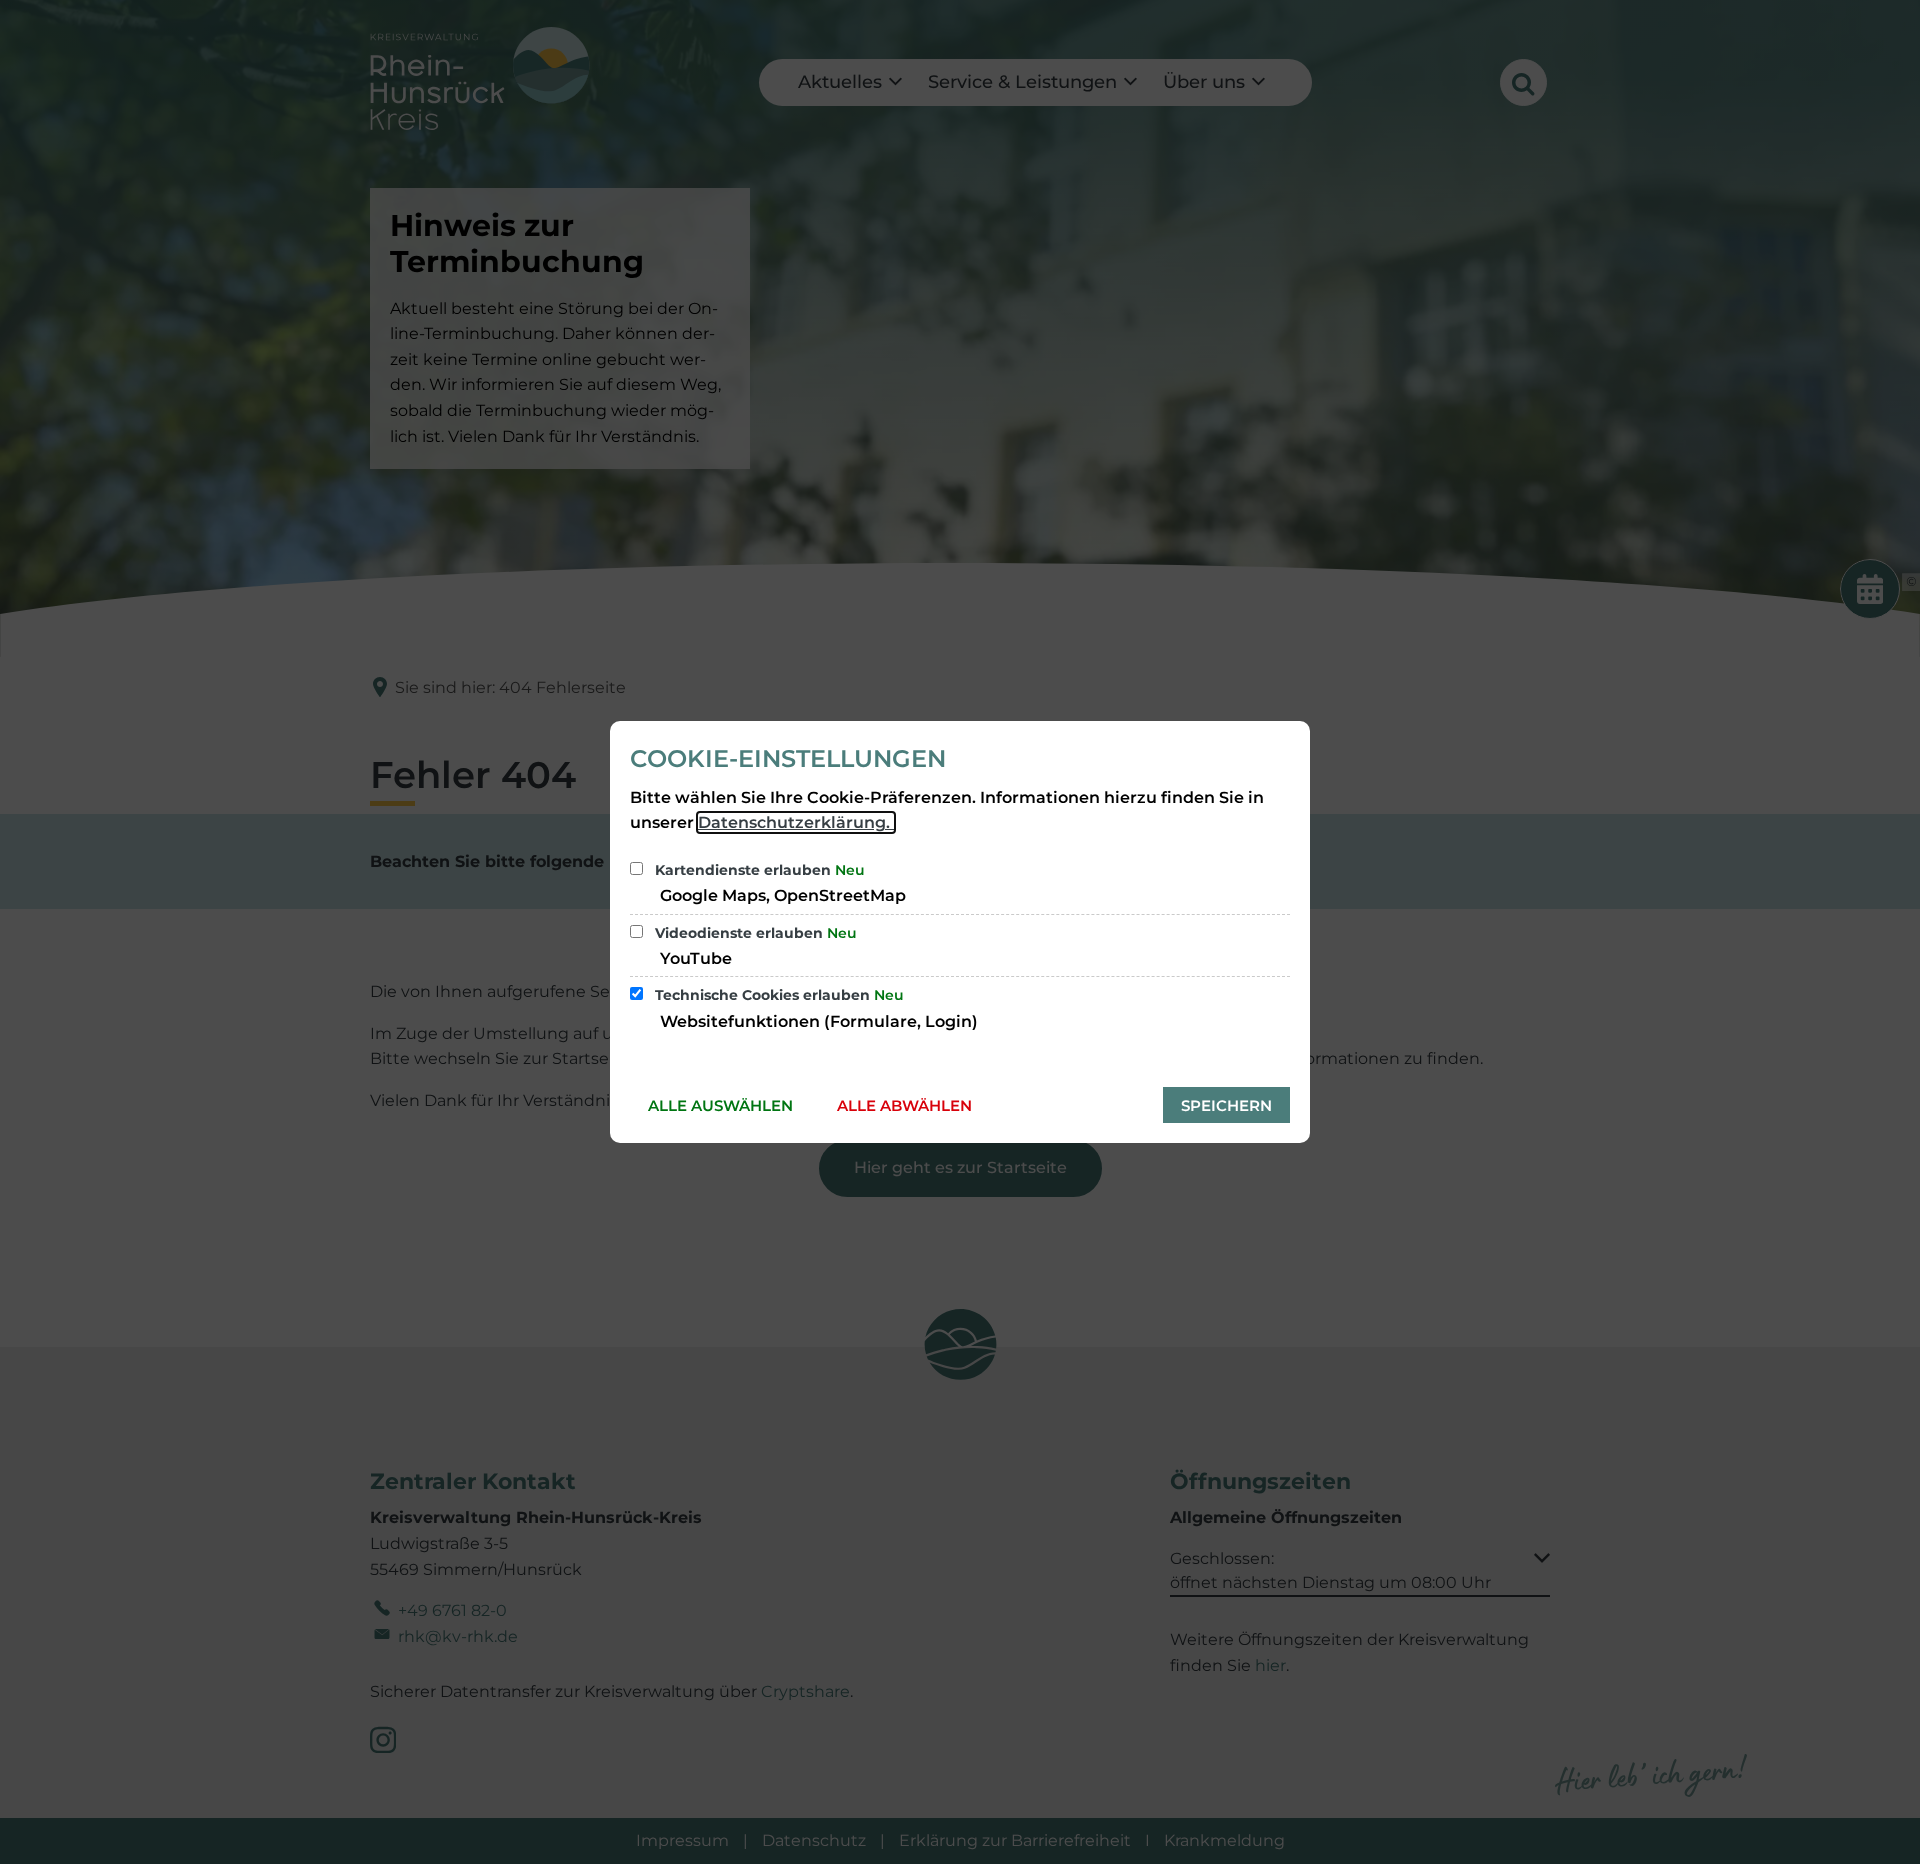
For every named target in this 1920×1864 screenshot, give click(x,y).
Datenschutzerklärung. (796, 822)
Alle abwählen (904, 1105)
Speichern (1226, 1105)
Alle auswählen (720, 1105)
